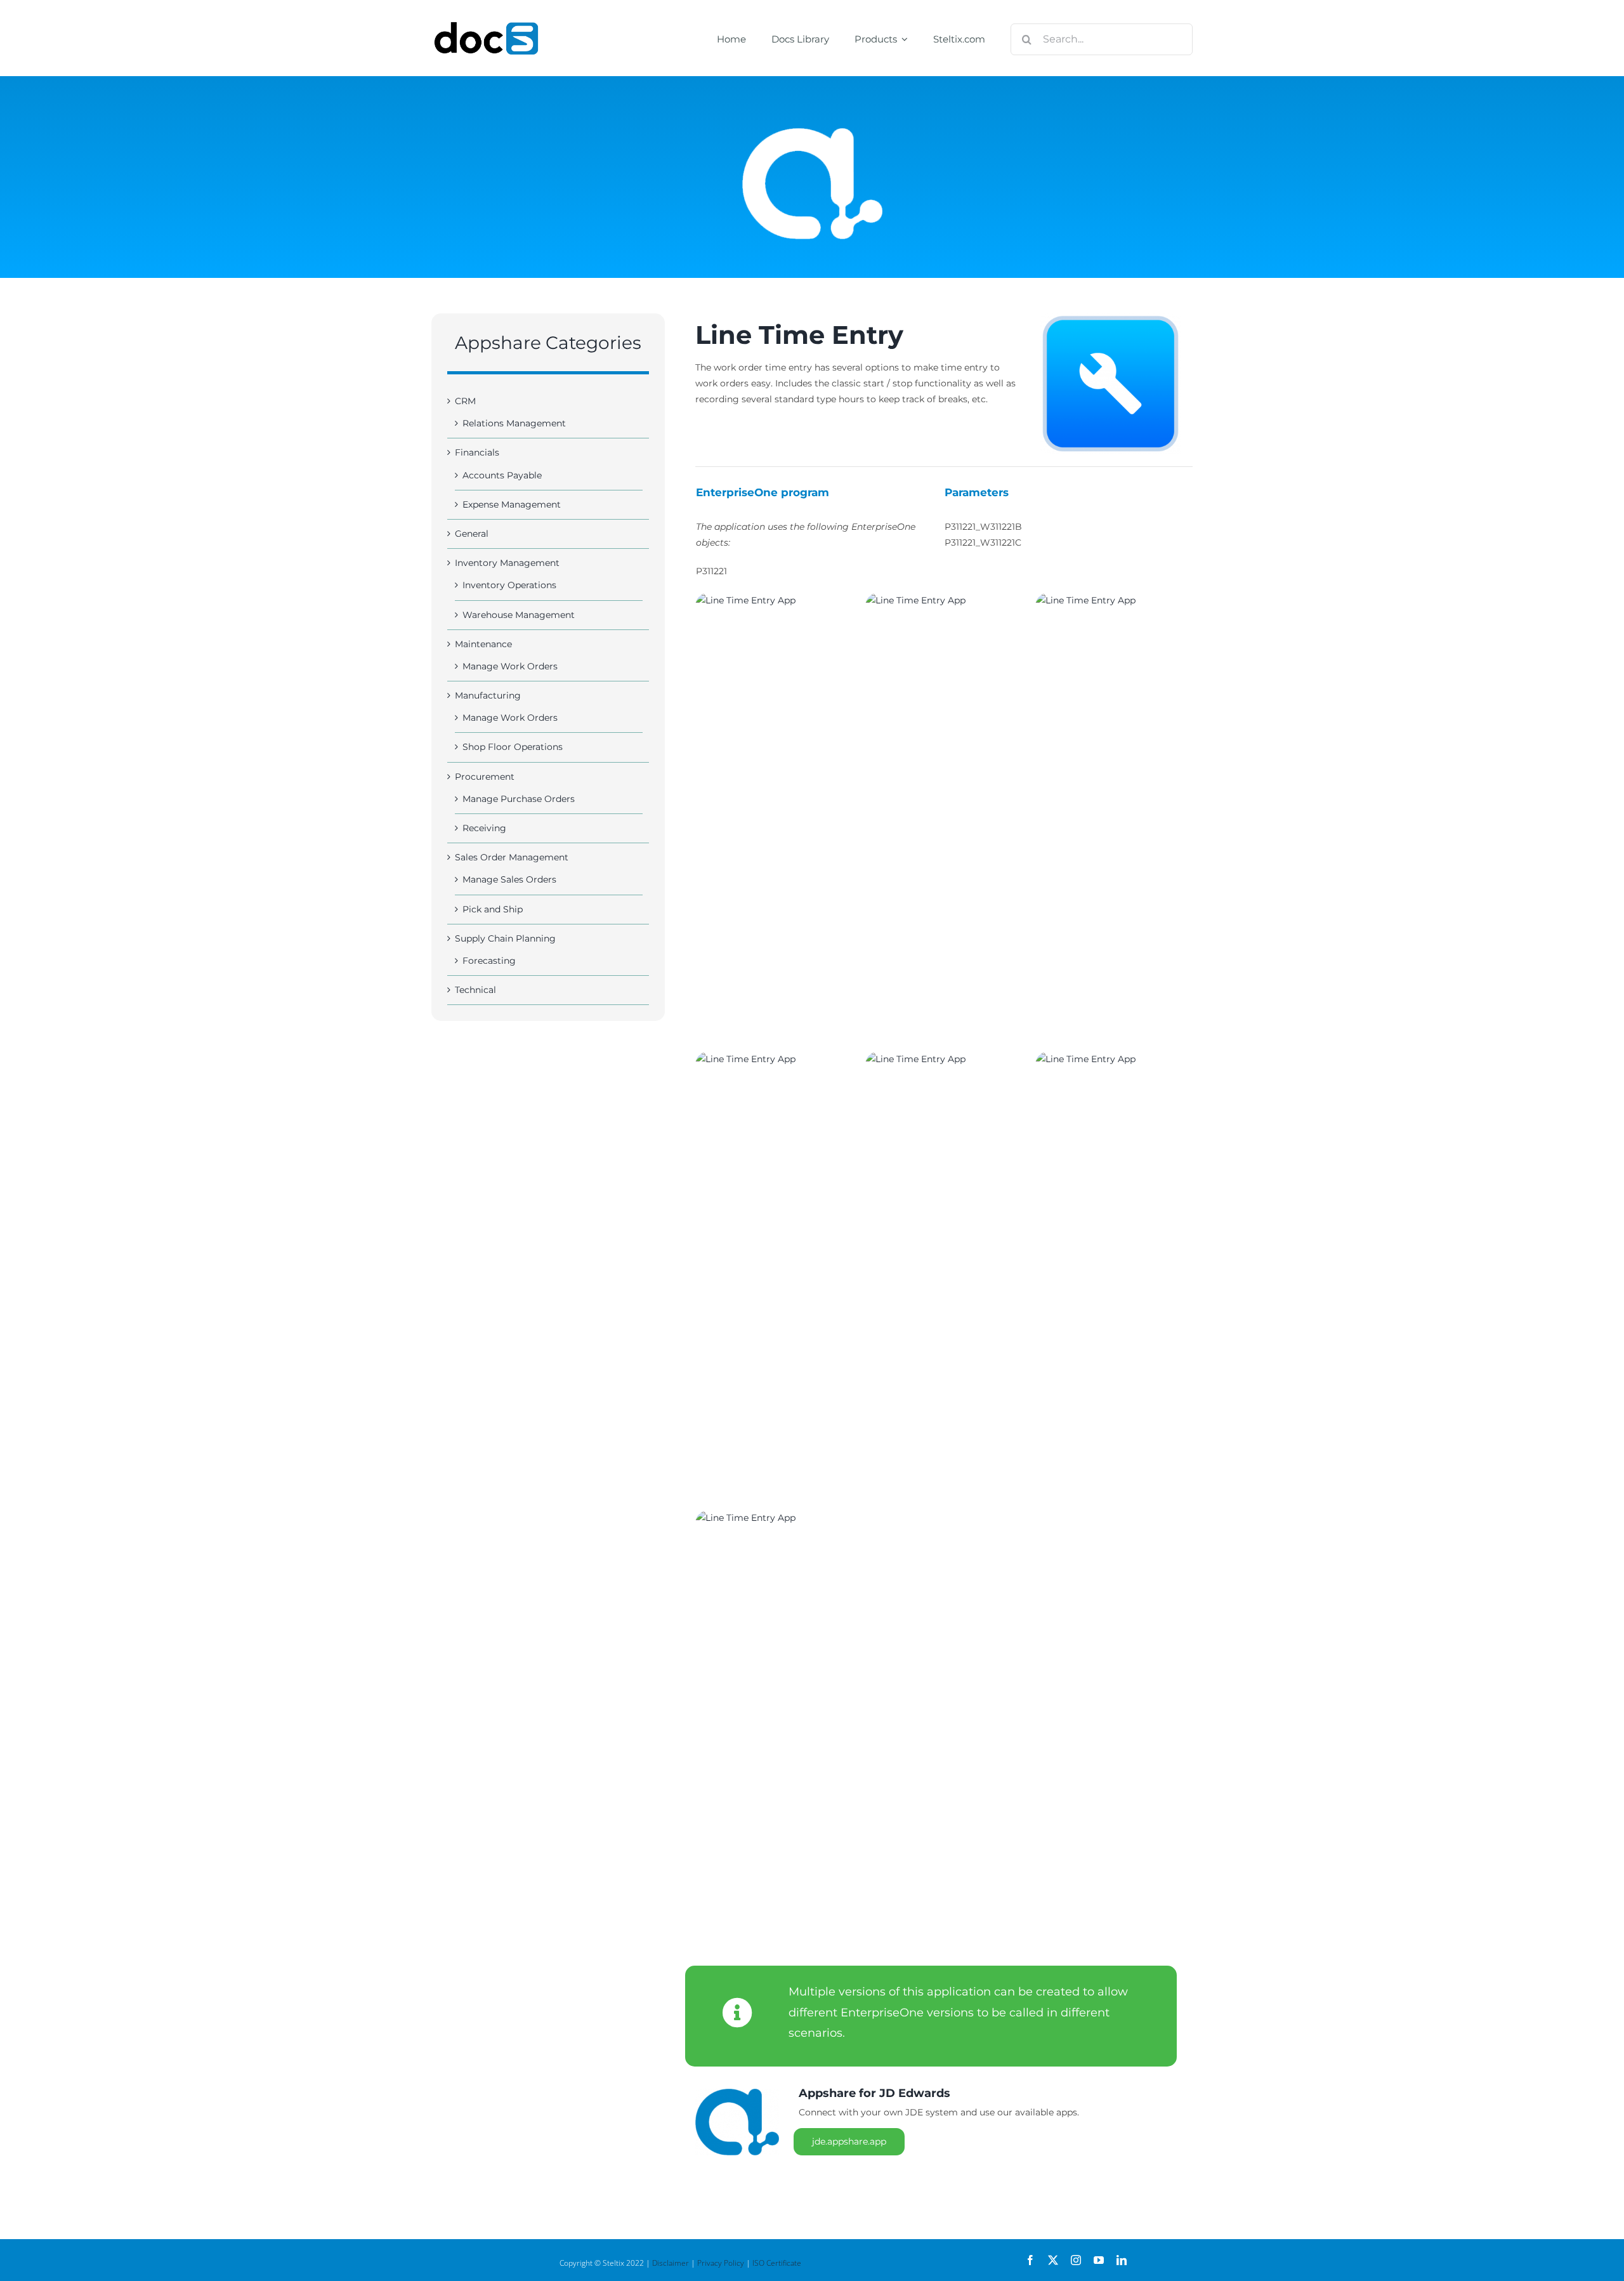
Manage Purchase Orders (519, 799)
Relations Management (514, 423)
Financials (477, 452)
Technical (475, 990)
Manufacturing (488, 695)
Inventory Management (507, 563)
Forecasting (489, 961)
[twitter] (1053, 2260)
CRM (465, 401)
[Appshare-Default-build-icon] (1110, 384)
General (472, 534)
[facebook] (1030, 2260)
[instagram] (1076, 2260)
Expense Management (512, 504)
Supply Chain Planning (505, 938)
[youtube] (1099, 2260)
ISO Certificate (777, 2263)
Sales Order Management (512, 857)
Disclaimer (671, 2263)
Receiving (484, 828)
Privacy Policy (721, 2263)
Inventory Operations (509, 585)
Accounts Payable (502, 475)
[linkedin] (1122, 2260)
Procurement (485, 777)
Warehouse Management (519, 615)
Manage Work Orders (510, 666)
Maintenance (483, 644)
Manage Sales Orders (509, 879)
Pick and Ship (493, 909)
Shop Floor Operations (513, 747)
